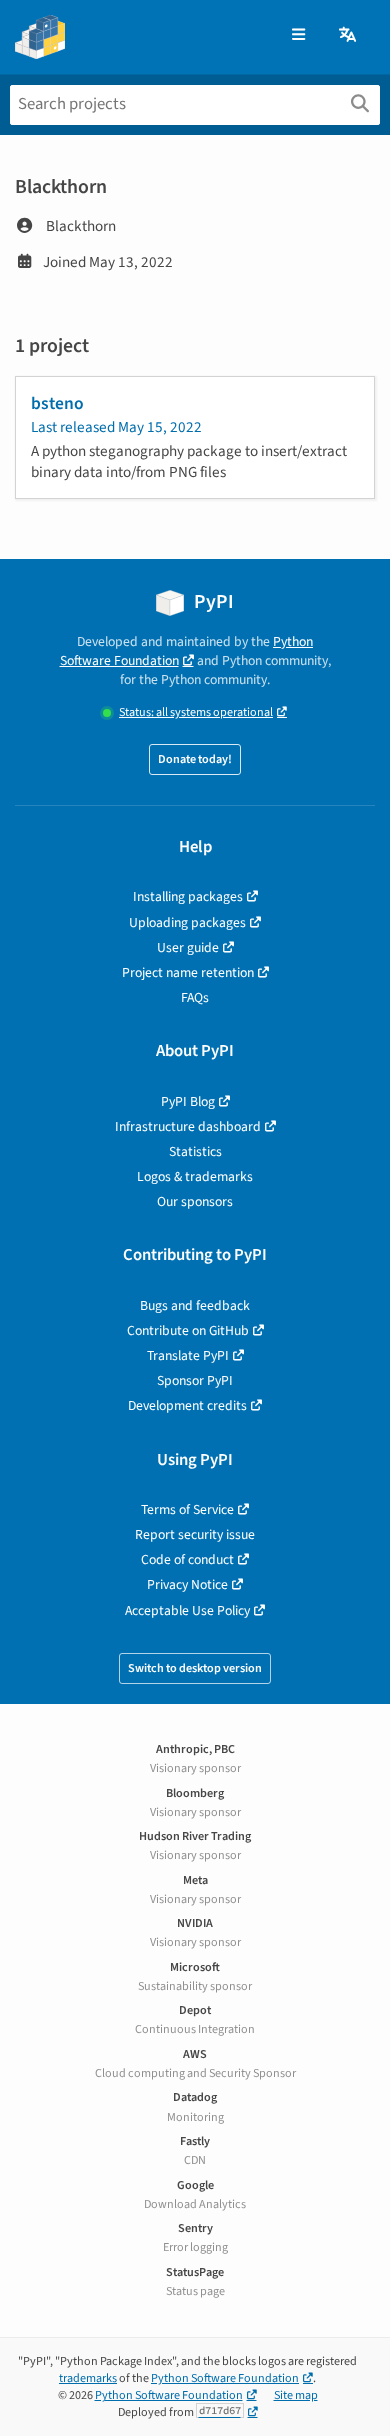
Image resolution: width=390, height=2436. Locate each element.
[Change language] (349, 35)
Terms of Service (187, 1509)
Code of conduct (187, 1559)
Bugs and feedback (195, 1305)
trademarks (88, 2378)
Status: (196, 712)
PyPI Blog (188, 1101)
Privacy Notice (187, 1584)
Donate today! (195, 759)
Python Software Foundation (187, 651)
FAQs (195, 997)
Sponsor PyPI (195, 1380)
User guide (188, 947)
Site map (296, 2395)
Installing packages (188, 896)
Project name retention (188, 972)
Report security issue (195, 1534)
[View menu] (298, 35)
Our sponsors (195, 1201)
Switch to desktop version (195, 1668)
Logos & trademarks (195, 1176)
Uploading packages (187, 922)
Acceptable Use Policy (187, 1610)
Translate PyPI (188, 1355)
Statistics (195, 1151)
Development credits (187, 1405)
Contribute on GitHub (188, 1330)
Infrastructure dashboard (188, 1126)
